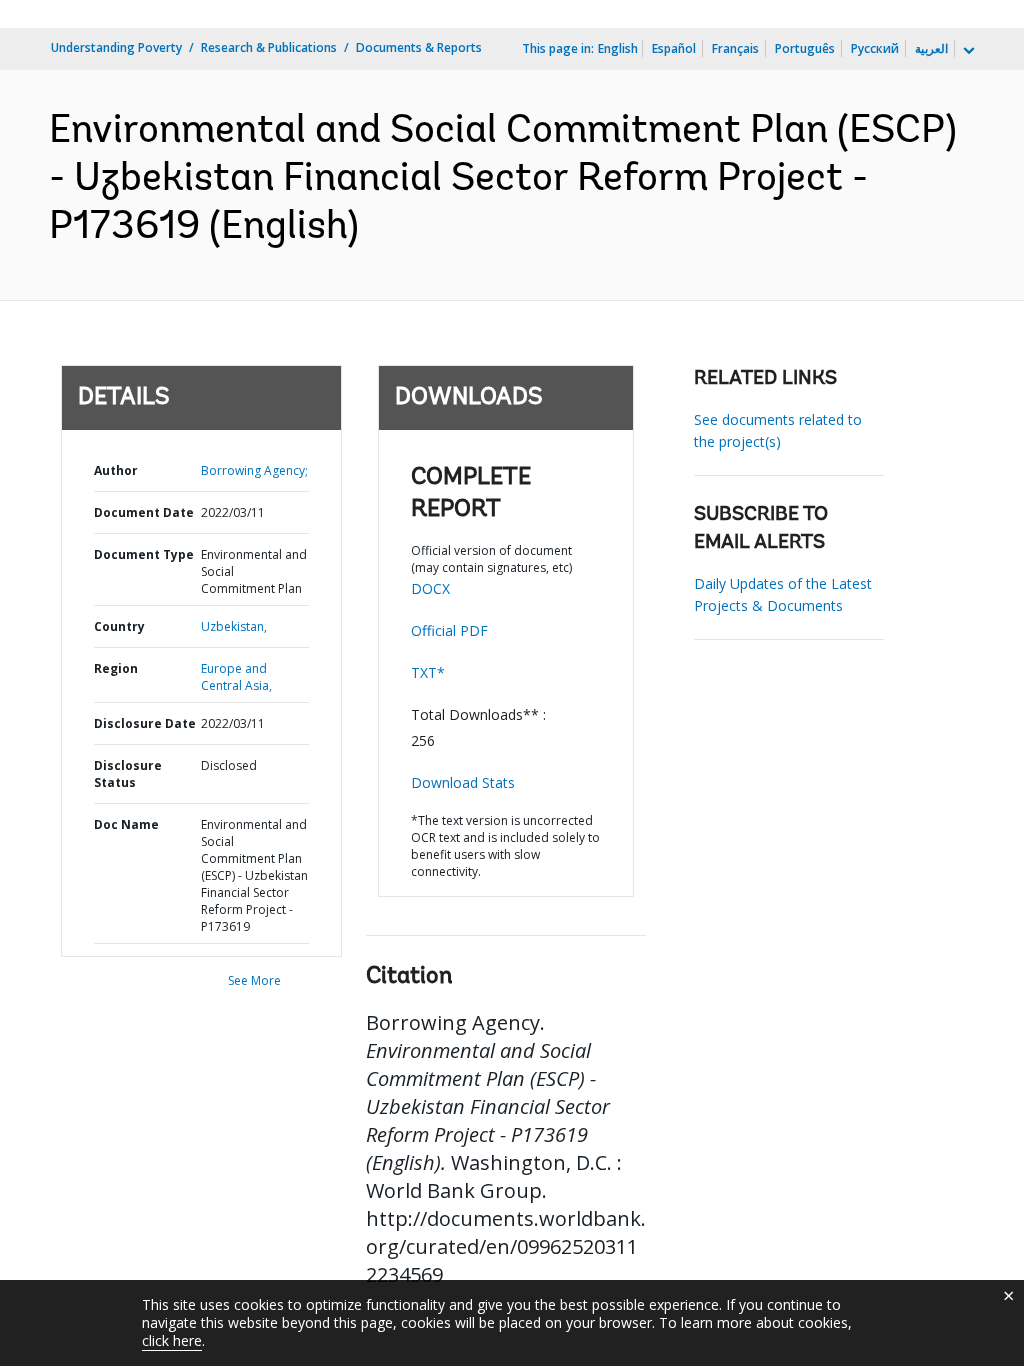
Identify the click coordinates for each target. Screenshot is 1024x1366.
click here (172, 1340)
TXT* (428, 672)
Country (119, 626)
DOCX (430, 588)
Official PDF (449, 630)
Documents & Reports (419, 47)
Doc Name (126, 824)
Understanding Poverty (116, 47)
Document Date (144, 512)
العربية (931, 48)
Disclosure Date (145, 723)
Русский (875, 48)
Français (735, 48)
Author (116, 470)
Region (116, 668)
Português (805, 48)
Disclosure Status (128, 774)
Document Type (144, 554)
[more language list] (967, 51)
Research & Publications (269, 47)
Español (674, 48)
